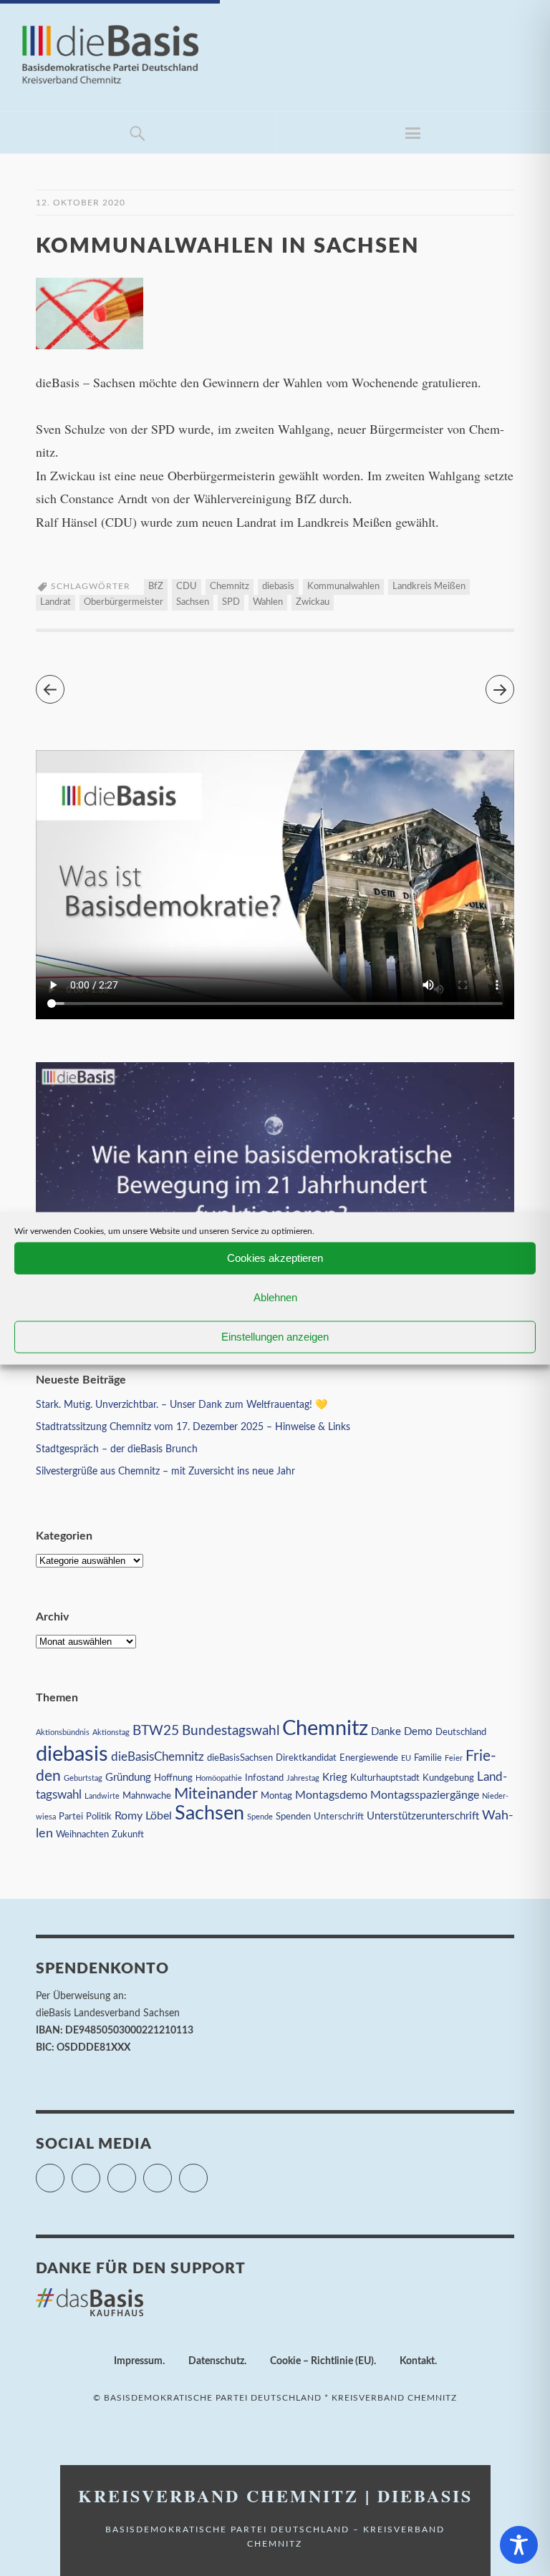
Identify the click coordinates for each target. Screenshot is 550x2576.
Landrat (56, 602)
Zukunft (128, 1834)
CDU (187, 587)
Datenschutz (216, 2361)
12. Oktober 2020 (81, 203)
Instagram (136, 2172)
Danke (386, 1732)
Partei (71, 1817)
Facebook (100, 2172)
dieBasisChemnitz (158, 1757)
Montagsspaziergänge (425, 1795)
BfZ (156, 587)
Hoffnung (173, 1778)
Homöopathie (219, 1778)
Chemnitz (230, 587)
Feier (454, 1758)
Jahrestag (303, 1778)
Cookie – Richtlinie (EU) (322, 2361)
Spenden (293, 1817)
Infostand (264, 1778)
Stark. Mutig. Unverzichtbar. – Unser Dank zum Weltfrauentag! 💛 (182, 1405)
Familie (428, 1758)
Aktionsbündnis (63, 1732)
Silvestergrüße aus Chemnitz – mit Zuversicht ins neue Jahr (165, 1472)
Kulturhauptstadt (385, 1778)
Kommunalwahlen (343, 587)
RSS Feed (207, 2172)
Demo (418, 1732)
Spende (260, 1817)
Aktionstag (111, 1732)
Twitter (64, 2172)
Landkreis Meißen (429, 587)
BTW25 (156, 1731)
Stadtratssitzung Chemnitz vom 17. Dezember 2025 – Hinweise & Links (193, 1427)
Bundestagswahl (231, 1731)
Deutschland (461, 1732)
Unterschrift (339, 1817)
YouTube (172, 2172)
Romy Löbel (143, 1816)
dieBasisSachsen (240, 1758)
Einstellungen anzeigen (275, 1337)
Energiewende (369, 1758)
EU (406, 1758)
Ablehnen (275, 1297)
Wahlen (268, 602)
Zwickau (313, 602)
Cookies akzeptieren (275, 1258)
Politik (99, 1817)
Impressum (138, 2361)
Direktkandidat (306, 1758)
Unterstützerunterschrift (423, 1816)
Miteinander (216, 1794)
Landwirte (102, 1796)
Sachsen (193, 602)
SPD (231, 602)
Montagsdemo (331, 1795)
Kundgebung (448, 1778)
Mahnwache (147, 1796)
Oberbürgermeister (124, 602)
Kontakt (417, 2361)
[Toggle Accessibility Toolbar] (519, 2545)
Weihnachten (82, 1834)
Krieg (335, 1778)
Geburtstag (83, 1778)
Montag (276, 1796)
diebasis (278, 587)
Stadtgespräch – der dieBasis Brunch (117, 1449)
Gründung (128, 1778)
